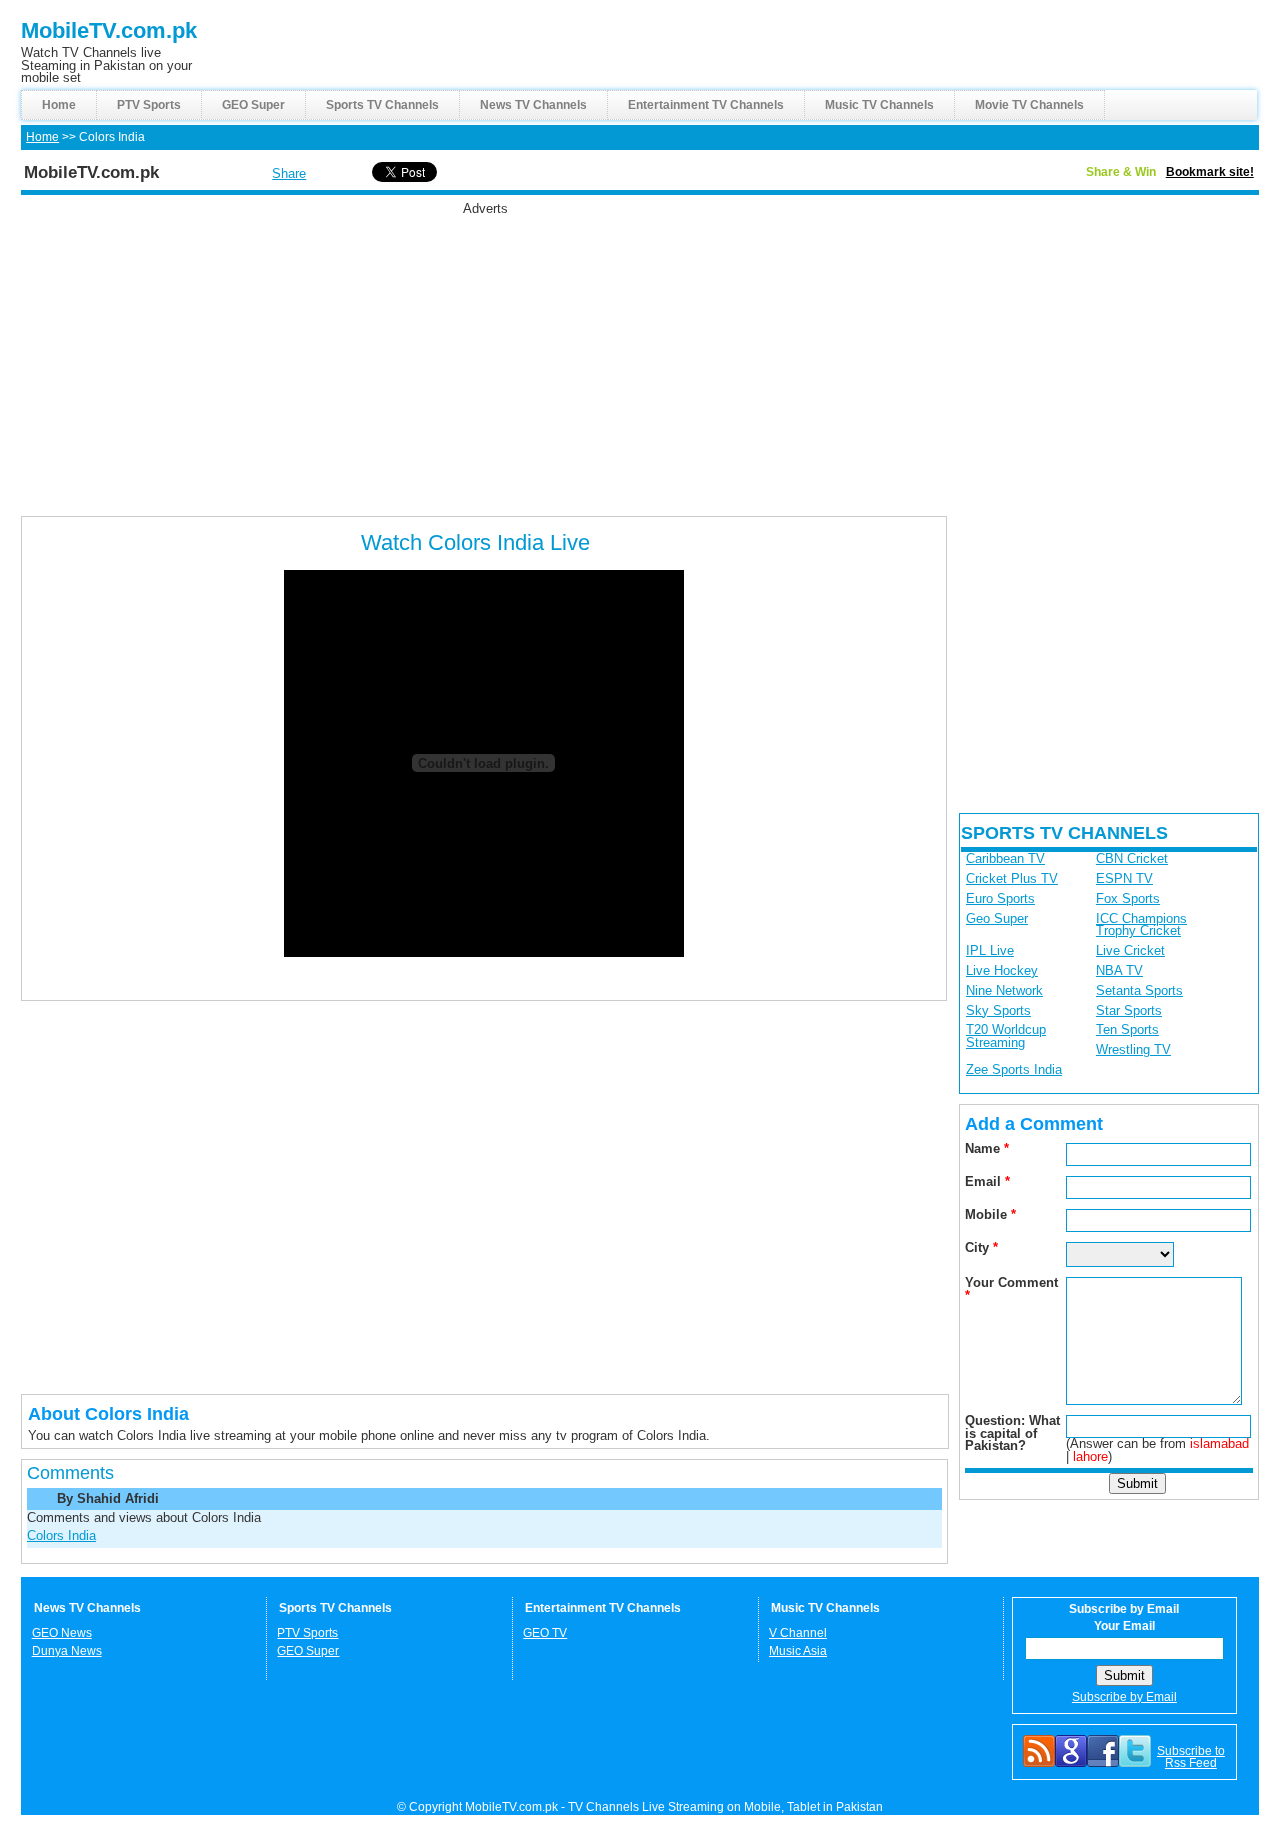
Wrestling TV (1133, 1049)
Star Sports (1129, 1010)
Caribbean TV (1005, 858)
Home (59, 105)
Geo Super (997, 918)
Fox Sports (1128, 898)
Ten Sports (1127, 1029)
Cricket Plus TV (1012, 878)
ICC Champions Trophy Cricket (1141, 925)
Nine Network (1004, 990)
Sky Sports (998, 1010)
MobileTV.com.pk (109, 30)
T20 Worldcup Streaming (1006, 1036)
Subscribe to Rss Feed (1191, 1757)
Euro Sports (1000, 898)
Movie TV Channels (1029, 105)
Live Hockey (1002, 970)
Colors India (61, 1535)
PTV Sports (149, 105)
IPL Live (990, 950)
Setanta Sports (1139, 990)
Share (289, 173)
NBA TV (1119, 970)
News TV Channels (533, 105)
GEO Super (253, 105)
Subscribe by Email (1124, 1697)
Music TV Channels (879, 105)
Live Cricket (1130, 950)
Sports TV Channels (382, 105)
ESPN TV (1124, 878)
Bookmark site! (1210, 172)
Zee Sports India (1014, 1069)
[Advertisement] (485, 356)
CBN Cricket (1132, 858)
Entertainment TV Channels (706, 105)
